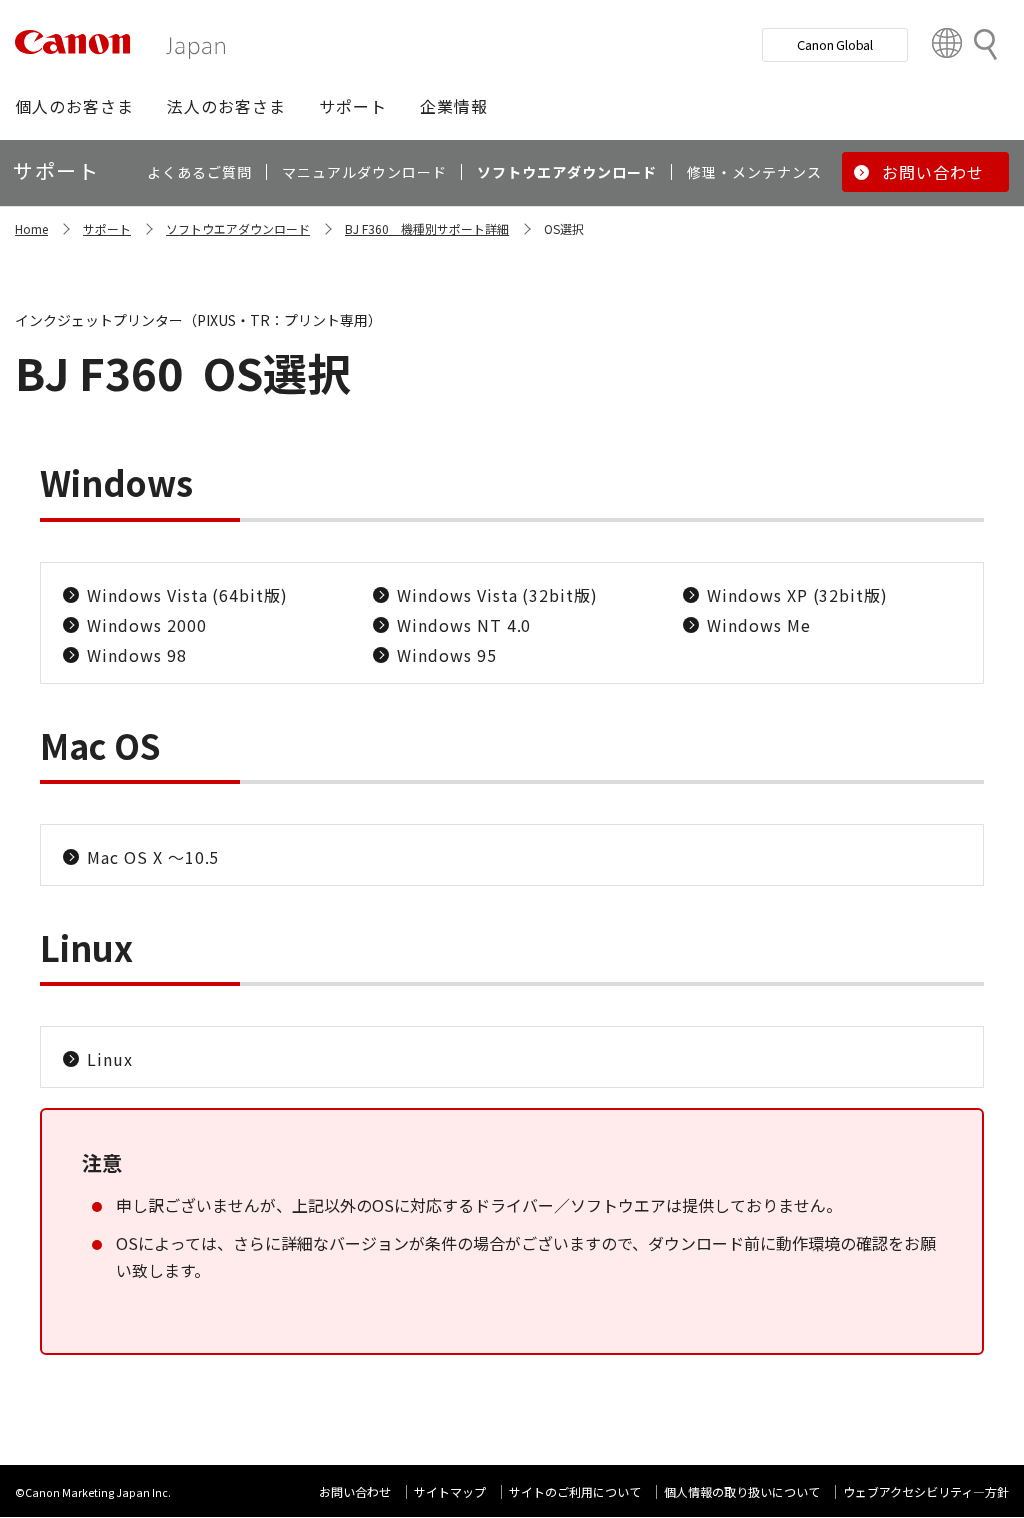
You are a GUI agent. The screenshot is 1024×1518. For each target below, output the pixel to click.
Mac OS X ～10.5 (153, 857)
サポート (107, 228)
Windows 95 (447, 655)
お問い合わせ (355, 1491)
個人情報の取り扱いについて (742, 1491)
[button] (74, 106)
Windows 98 (137, 655)
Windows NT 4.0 (464, 625)
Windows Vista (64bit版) (187, 595)
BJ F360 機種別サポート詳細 (427, 228)
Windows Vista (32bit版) (497, 595)
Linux (110, 1059)
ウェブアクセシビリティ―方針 (926, 1491)
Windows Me (759, 625)
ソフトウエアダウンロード (238, 228)
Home (31, 228)
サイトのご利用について (575, 1491)
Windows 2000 (147, 625)
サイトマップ (450, 1491)
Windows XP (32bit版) (797, 595)
